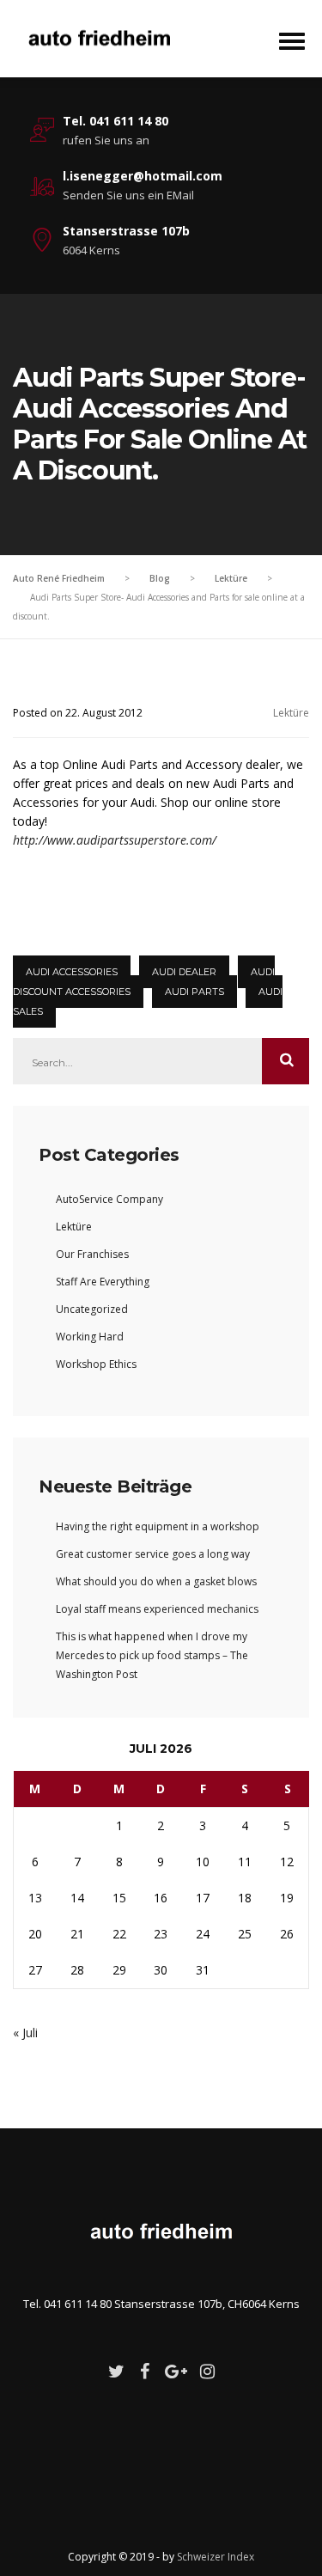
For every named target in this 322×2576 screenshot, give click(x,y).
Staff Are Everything (103, 1282)
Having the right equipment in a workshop (158, 1526)
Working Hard (90, 1337)
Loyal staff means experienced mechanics (157, 1609)
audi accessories (72, 972)
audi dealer (184, 972)
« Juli (25, 2033)
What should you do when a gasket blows (156, 1581)
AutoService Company (109, 1199)
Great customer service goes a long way (153, 1554)
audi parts (194, 992)
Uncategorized (92, 1309)
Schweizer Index (216, 2557)
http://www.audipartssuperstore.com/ (115, 840)
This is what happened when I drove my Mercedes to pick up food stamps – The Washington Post (152, 1655)
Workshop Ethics (96, 1364)
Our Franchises (92, 1254)
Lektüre (291, 713)
